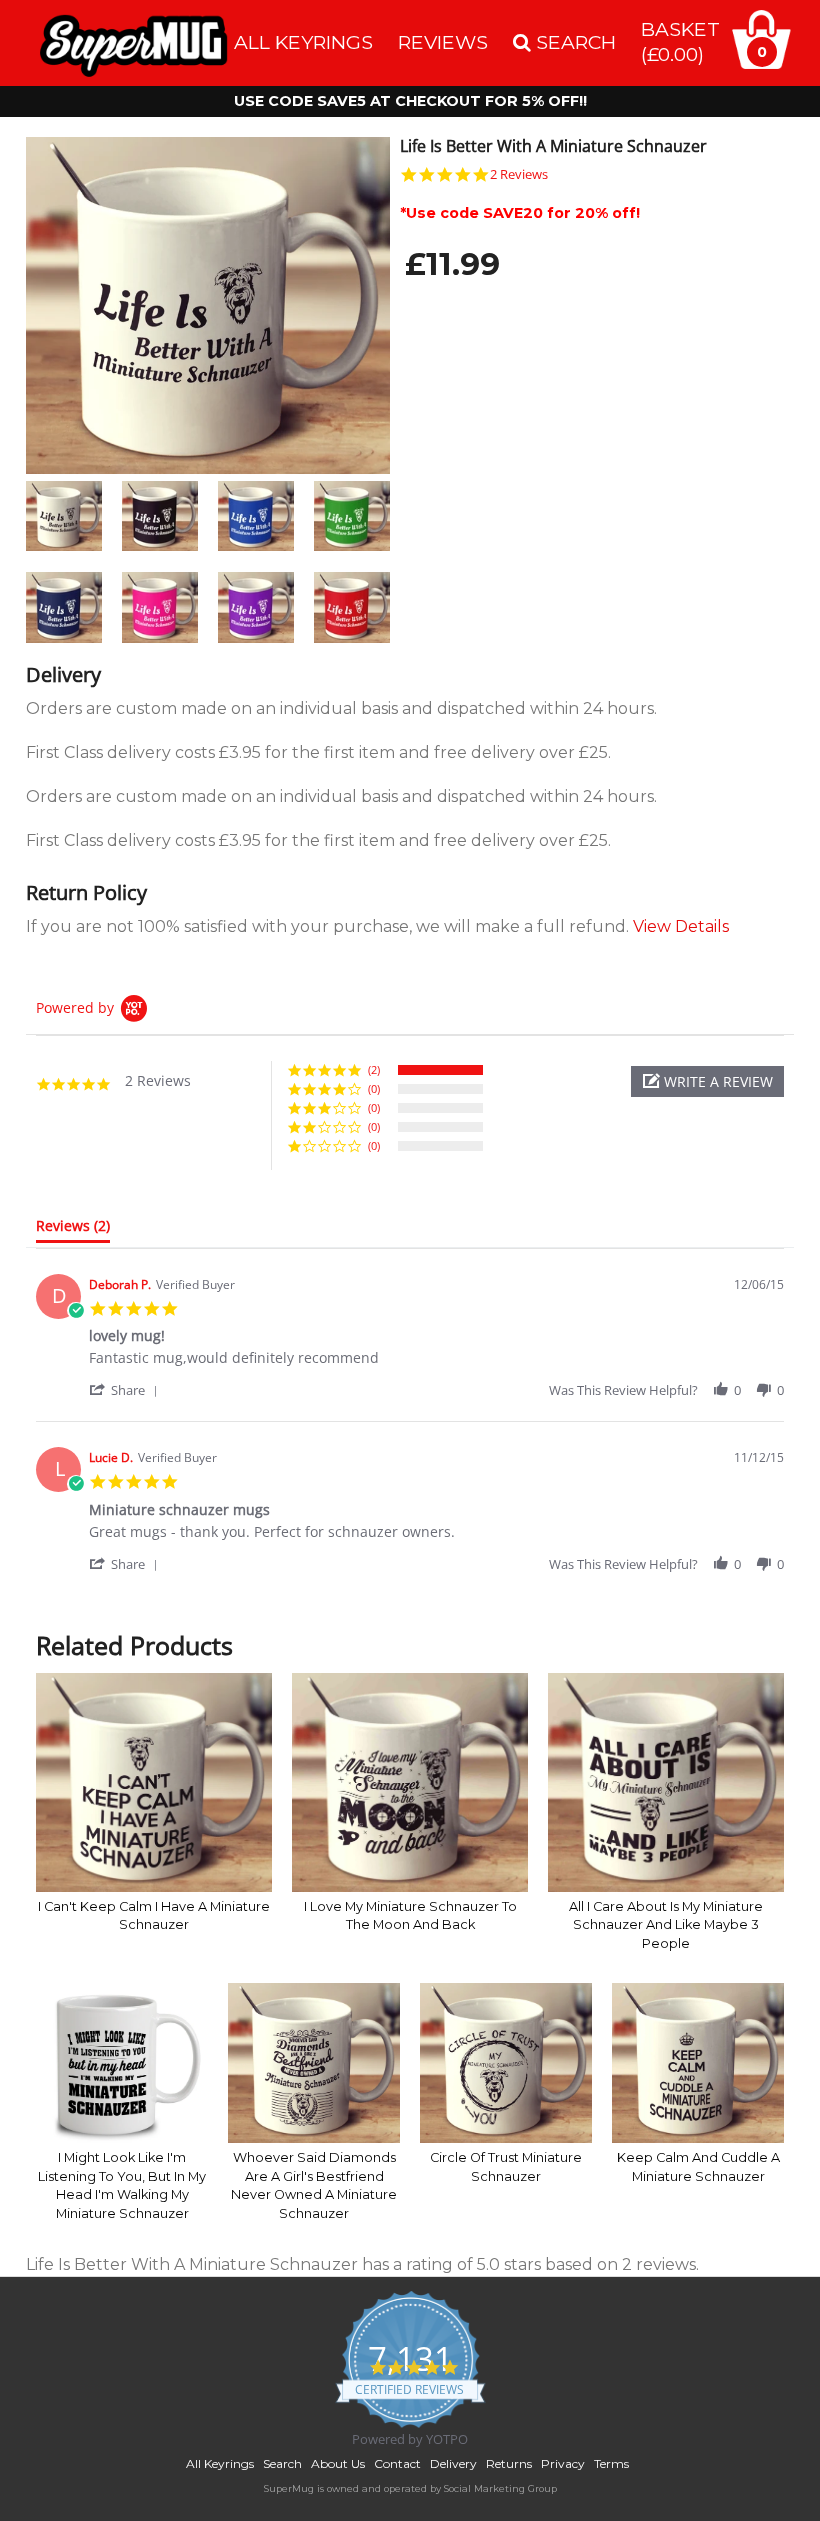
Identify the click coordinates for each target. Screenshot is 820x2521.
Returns (509, 2463)
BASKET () (680, 41)
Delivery (453, 2463)
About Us (338, 2463)
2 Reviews (519, 174)
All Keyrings (303, 42)
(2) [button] (374, 1069)
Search (282, 2463)
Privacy (563, 2463)
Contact (397, 2463)
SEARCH (573, 42)
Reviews (443, 42)
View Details (681, 926)
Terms (611, 2463)
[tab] (73, 1230)
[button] (707, 1081)
